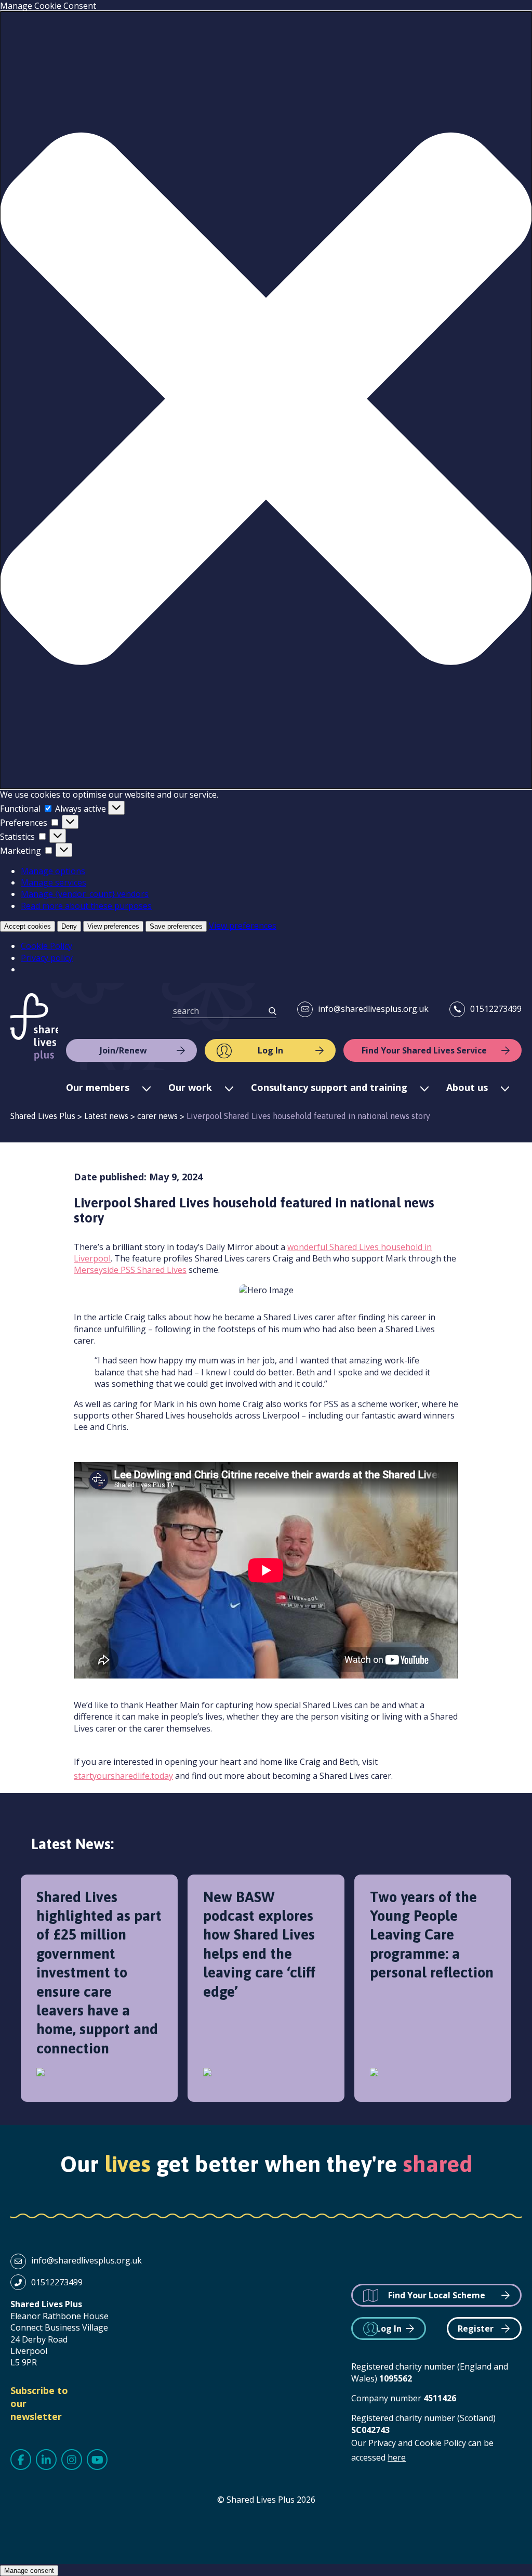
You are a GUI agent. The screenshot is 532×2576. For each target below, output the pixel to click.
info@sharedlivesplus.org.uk (373, 1009)
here (397, 2457)
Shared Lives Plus (34, 1027)
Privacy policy (47, 958)
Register (476, 2328)
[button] (266, 400)
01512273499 (496, 1009)
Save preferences (176, 926)
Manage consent (29, 2571)
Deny (69, 926)
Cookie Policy (46, 946)
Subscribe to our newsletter (39, 2403)
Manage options (53, 871)
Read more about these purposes (86, 906)
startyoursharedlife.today (123, 1776)
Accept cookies (28, 926)
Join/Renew (123, 1050)
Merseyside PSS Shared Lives (130, 1270)
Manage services (54, 882)
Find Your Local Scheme (437, 2295)
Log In (270, 1050)
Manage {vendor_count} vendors (85, 894)
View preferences (113, 926)
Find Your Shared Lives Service (424, 1050)
